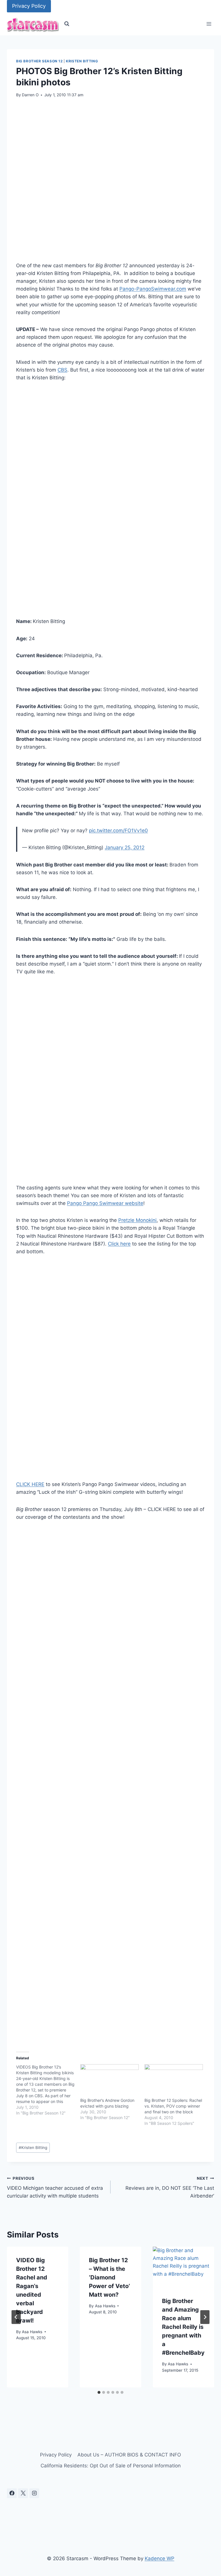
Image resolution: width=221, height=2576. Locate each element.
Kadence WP (160, 2558)
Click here (119, 1244)
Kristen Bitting (82, 61)
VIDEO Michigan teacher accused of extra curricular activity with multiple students (55, 2187)
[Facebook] (12, 2493)
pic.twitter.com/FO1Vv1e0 (118, 831)
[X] (23, 2493)
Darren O (30, 95)
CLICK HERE (30, 1484)
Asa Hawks (32, 2332)
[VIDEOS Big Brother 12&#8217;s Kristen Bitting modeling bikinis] (48, 2090)
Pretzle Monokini (137, 1220)
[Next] (205, 2317)
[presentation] (183, 2267)
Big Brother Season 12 (39, 61)
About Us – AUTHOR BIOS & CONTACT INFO (129, 2455)
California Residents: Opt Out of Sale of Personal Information (111, 2466)
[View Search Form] (67, 24)
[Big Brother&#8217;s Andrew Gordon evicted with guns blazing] (109, 2081)
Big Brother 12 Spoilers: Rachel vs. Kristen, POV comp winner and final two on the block (173, 2106)
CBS (62, 370)
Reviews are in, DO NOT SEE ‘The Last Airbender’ (170, 2187)
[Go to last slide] (16, 2317)
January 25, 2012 (125, 847)
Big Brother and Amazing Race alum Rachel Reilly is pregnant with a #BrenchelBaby (183, 2327)
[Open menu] (209, 24)
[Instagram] (34, 2493)
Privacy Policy (29, 6)
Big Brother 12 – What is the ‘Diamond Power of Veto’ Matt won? (109, 2277)
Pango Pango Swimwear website (105, 1203)
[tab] (99, 2392)
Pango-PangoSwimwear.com (153, 289)
